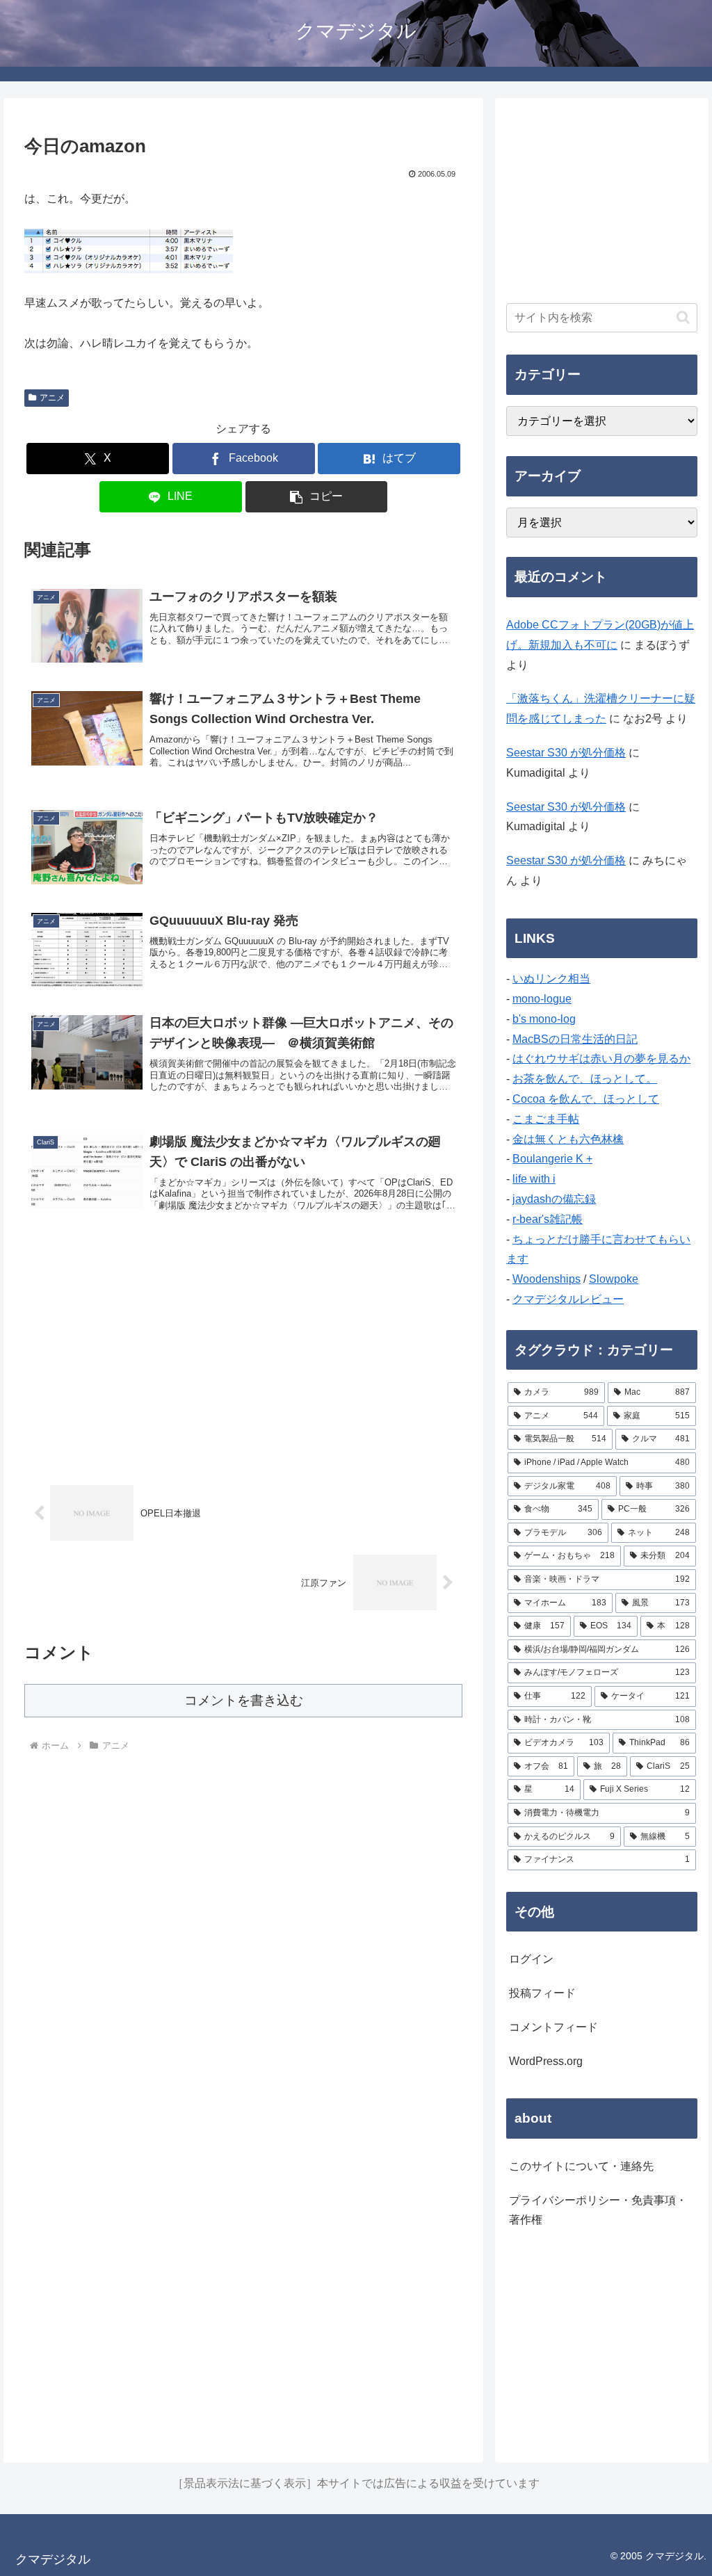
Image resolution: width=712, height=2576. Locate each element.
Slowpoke (614, 1279)
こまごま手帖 (546, 1119)
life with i (534, 1179)
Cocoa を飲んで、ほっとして (586, 1099)
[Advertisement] (243, 1354)
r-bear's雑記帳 (548, 1219)
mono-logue (542, 999)
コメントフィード (553, 2027)
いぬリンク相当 (551, 979)
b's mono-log (544, 1019)
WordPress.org (546, 2061)
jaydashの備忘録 (554, 1199)
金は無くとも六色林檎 (568, 1139)
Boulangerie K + (552, 1159)
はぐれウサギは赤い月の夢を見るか (601, 1059)
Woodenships (547, 1279)
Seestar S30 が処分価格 (566, 753)
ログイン (531, 1959)
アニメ (52, 398)
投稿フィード (542, 1993)
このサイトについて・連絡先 (581, 2166)
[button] (317, 497)
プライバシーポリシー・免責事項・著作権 (598, 2210)
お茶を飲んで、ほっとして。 (585, 1079)
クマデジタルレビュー (568, 1299)
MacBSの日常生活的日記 (575, 1039)
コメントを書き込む (244, 1700)
